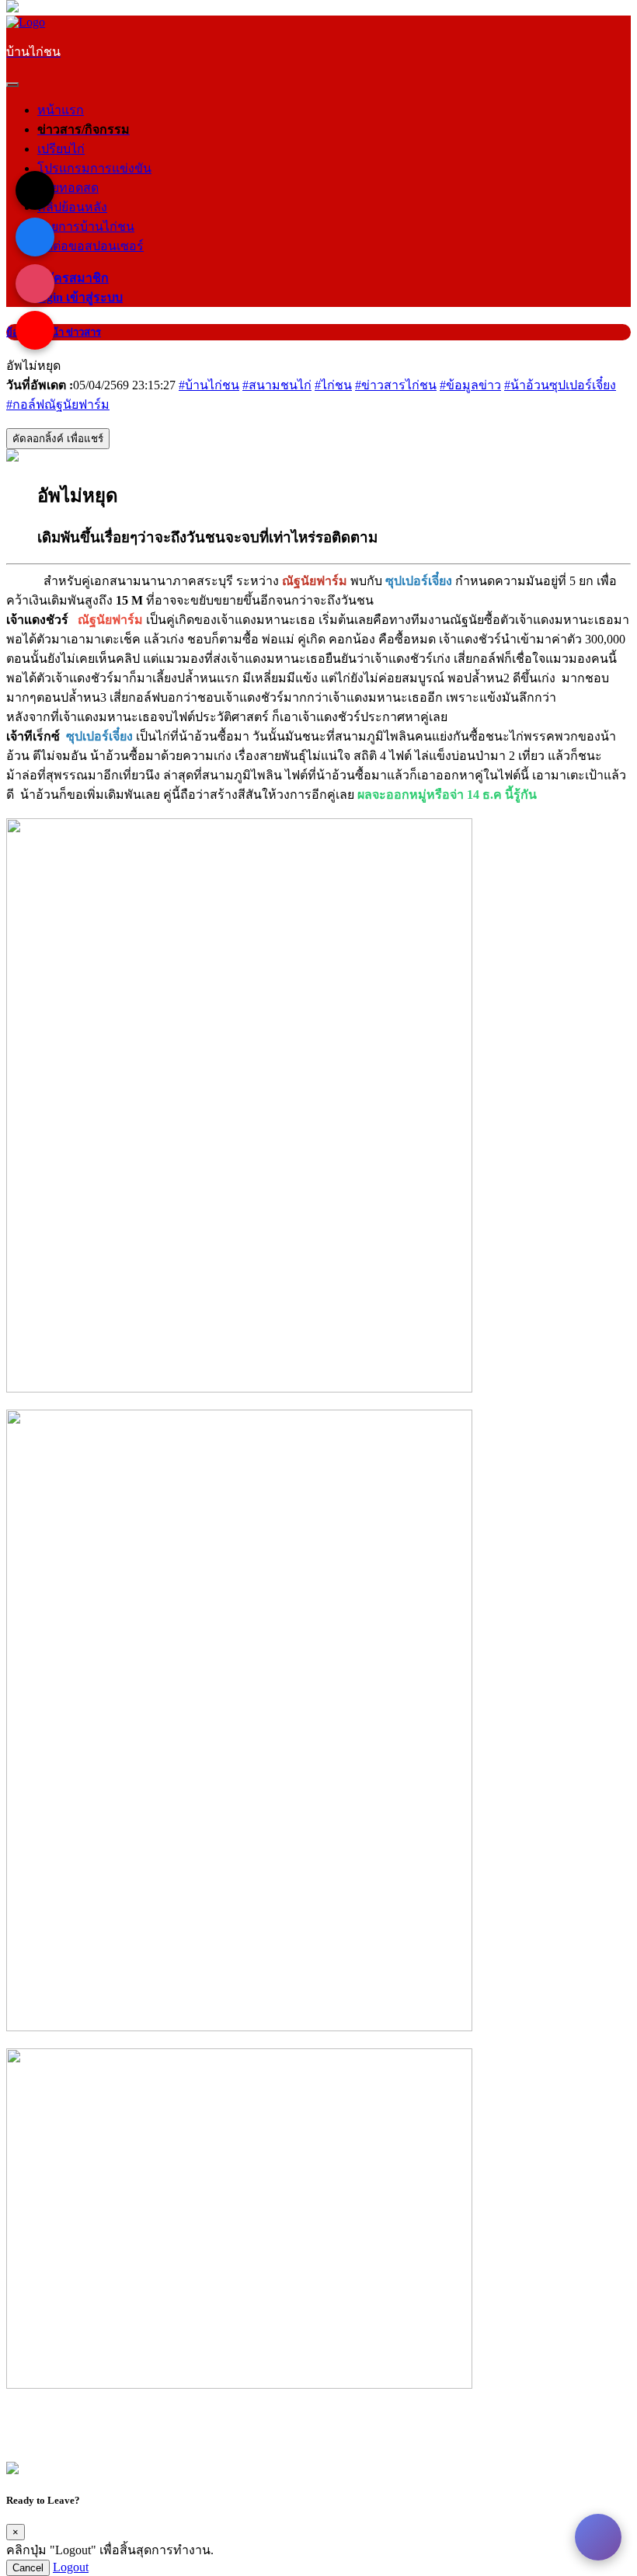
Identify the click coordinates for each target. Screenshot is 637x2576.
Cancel (28, 2568)
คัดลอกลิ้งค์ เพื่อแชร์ (58, 439)
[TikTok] (35, 190)
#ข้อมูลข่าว (470, 385)
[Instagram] (35, 284)
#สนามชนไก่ (277, 385)
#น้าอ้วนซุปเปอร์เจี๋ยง (560, 385)
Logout (71, 2567)
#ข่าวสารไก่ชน (396, 385)
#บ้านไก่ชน (209, 385)
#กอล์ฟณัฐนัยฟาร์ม (58, 404)
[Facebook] (35, 237)
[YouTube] (35, 330)
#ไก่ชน (333, 385)
